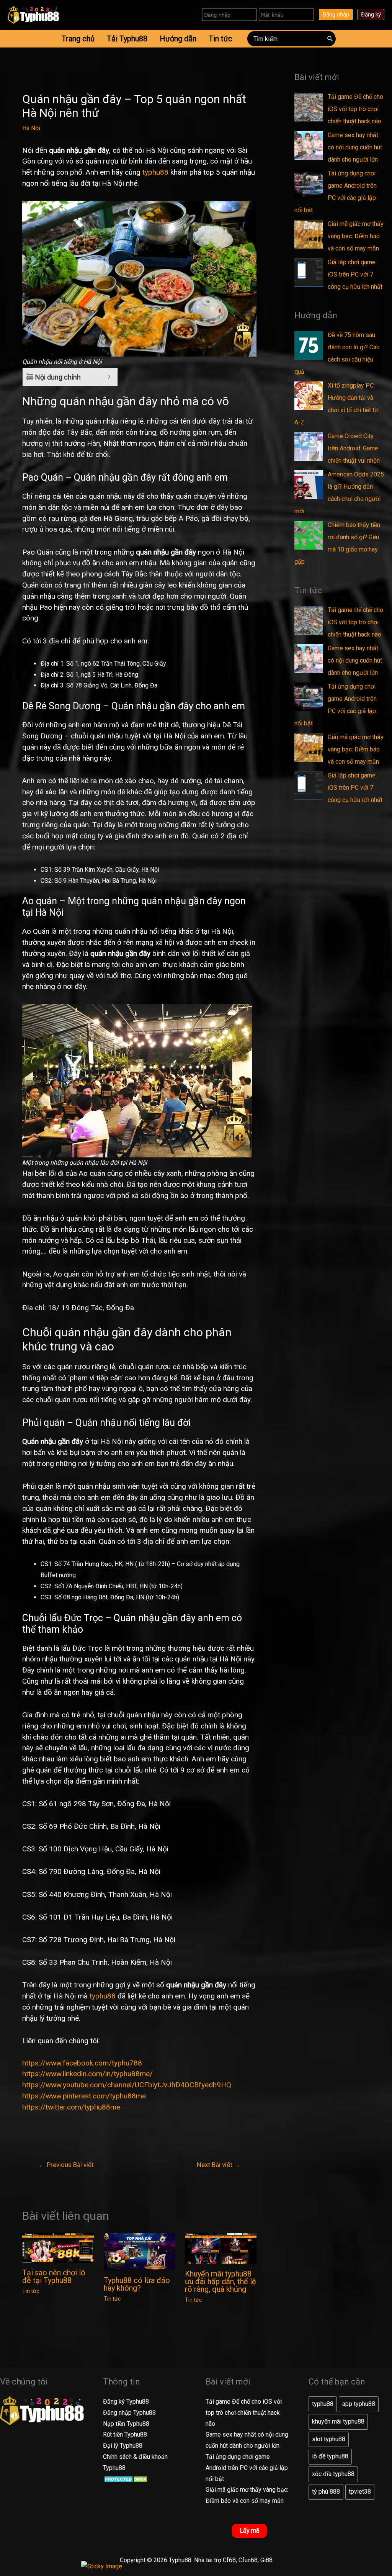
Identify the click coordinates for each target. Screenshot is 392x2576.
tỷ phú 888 (326, 2492)
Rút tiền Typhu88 (125, 2434)
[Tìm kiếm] (330, 39)
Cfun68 (248, 2560)
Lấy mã (249, 2531)
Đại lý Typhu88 (123, 2446)
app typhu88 (359, 2404)
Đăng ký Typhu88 (126, 2402)
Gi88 (266, 2560)
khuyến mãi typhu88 (338, 2421)
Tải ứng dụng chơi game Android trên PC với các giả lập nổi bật (247, 2468)
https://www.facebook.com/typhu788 (82, 2063)
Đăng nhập (336, 15)
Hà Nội (31, 128)
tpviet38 (360, 2492)
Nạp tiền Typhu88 (126, 2424)
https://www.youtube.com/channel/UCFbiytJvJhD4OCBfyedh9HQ (127, 2085)
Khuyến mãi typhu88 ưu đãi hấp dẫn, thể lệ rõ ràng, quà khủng (220, 2281)
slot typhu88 (329, 2439)
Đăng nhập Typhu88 (129, 2413)
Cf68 (229, 2560)
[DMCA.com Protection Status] (127, 2479)
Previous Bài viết (66, 2165)
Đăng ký (371, 15)
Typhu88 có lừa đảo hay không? (137, 2284)
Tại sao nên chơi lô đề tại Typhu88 (54, 2277)
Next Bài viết (219, 2165)
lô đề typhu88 (330, 2456)
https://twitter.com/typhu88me (71, 2107)
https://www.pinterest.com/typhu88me (84, 2096)
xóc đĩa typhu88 (333, 2474)
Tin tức (31, 2291)
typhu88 (155, 172)
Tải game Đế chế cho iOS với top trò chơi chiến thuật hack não (244, 2413)
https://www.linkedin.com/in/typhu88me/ (87, 2074)
